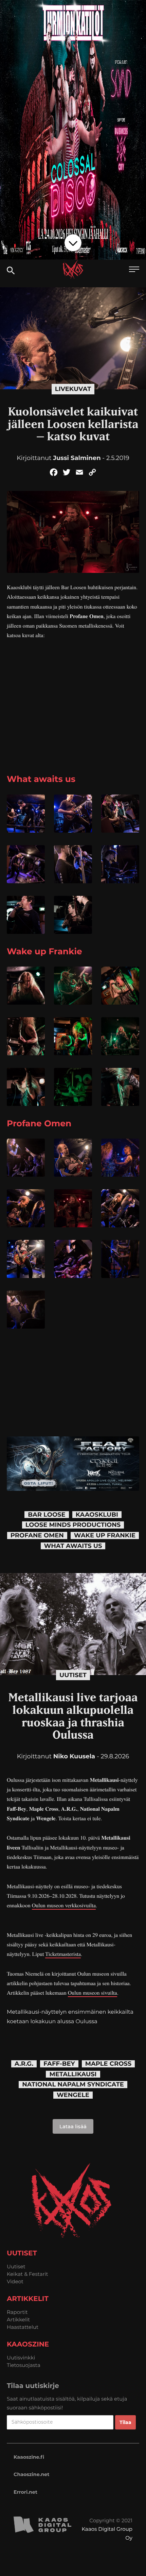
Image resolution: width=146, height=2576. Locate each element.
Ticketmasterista (63, 1954)
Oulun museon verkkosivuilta (64, 1905)
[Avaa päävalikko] (134, 270)
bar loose (47, 1515)
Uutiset (73, 1675)
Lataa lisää (73, 2126)
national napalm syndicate (73, 2085)
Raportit (17, 2312)
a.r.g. (24, 2064)
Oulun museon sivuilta (93, 1993)
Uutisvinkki (21, 2358)
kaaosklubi (97, 1515)
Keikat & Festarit (28, 2274)
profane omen (37, 1536)
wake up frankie (105, 1536)
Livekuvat (73, 389)
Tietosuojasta (24, 2365)
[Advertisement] (73, 717)
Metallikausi (73, 2074)
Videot (15, 2281)
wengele (73, 2095)
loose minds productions (73, 1525)
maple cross (108, 2064)
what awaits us (73, 1546)
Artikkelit (18, 2319)
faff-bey (59, 2064)
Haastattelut (23, 2327)
